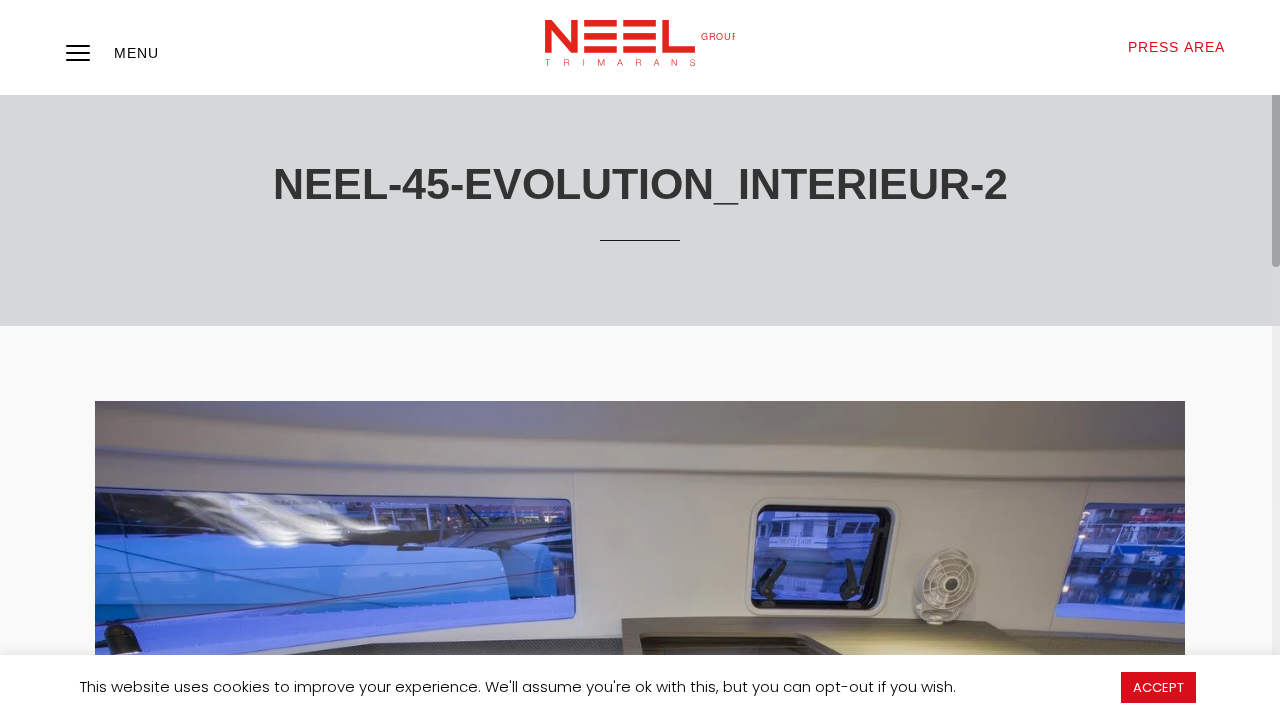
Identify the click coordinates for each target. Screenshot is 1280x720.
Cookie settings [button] (1038, 686)
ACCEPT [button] (1158, 687)
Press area (1176, 47)
